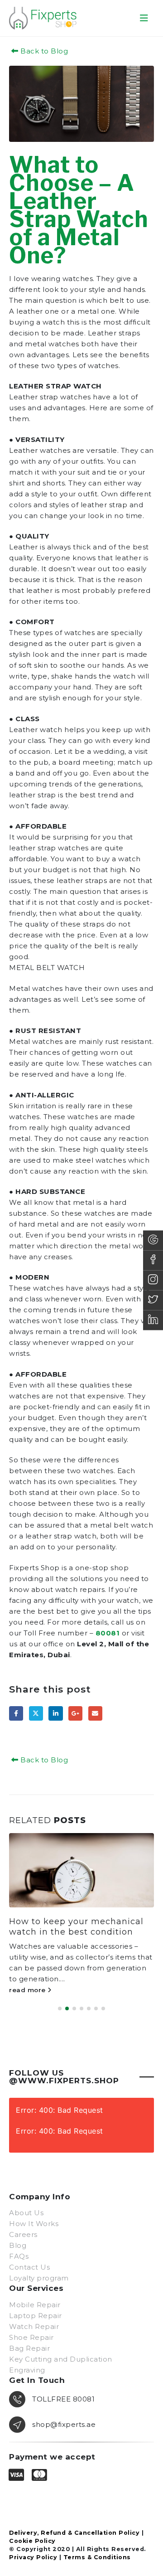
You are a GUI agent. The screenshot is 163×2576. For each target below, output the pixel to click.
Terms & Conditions (97, 2547)
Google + (75, 1713)
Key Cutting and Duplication (61, 2349)
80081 (108, 1633)
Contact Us (29, 2258)
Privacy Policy (33, 2547)
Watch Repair (34, 2316)
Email (95, 1713)
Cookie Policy (32, 2531)
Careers (23, 2225)
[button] (144, 18)
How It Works (34, 2214)
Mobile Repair (35, 2295)
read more (29, 1979)
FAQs (19, 2247)
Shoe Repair (31, 2327)
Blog (18, 2236)
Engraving (27, 2360)
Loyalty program (39, 2268)
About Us (26, 2203)
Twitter (36, 1713)
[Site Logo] (43, 18)
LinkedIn (55, 1713)
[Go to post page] (82, 1870)
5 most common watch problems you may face (62, 1927)
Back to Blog (43, 51)
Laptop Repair (36, 2306)
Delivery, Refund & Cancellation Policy (74, 2523)
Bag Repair (29, 2338)
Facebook (16, 1713)
